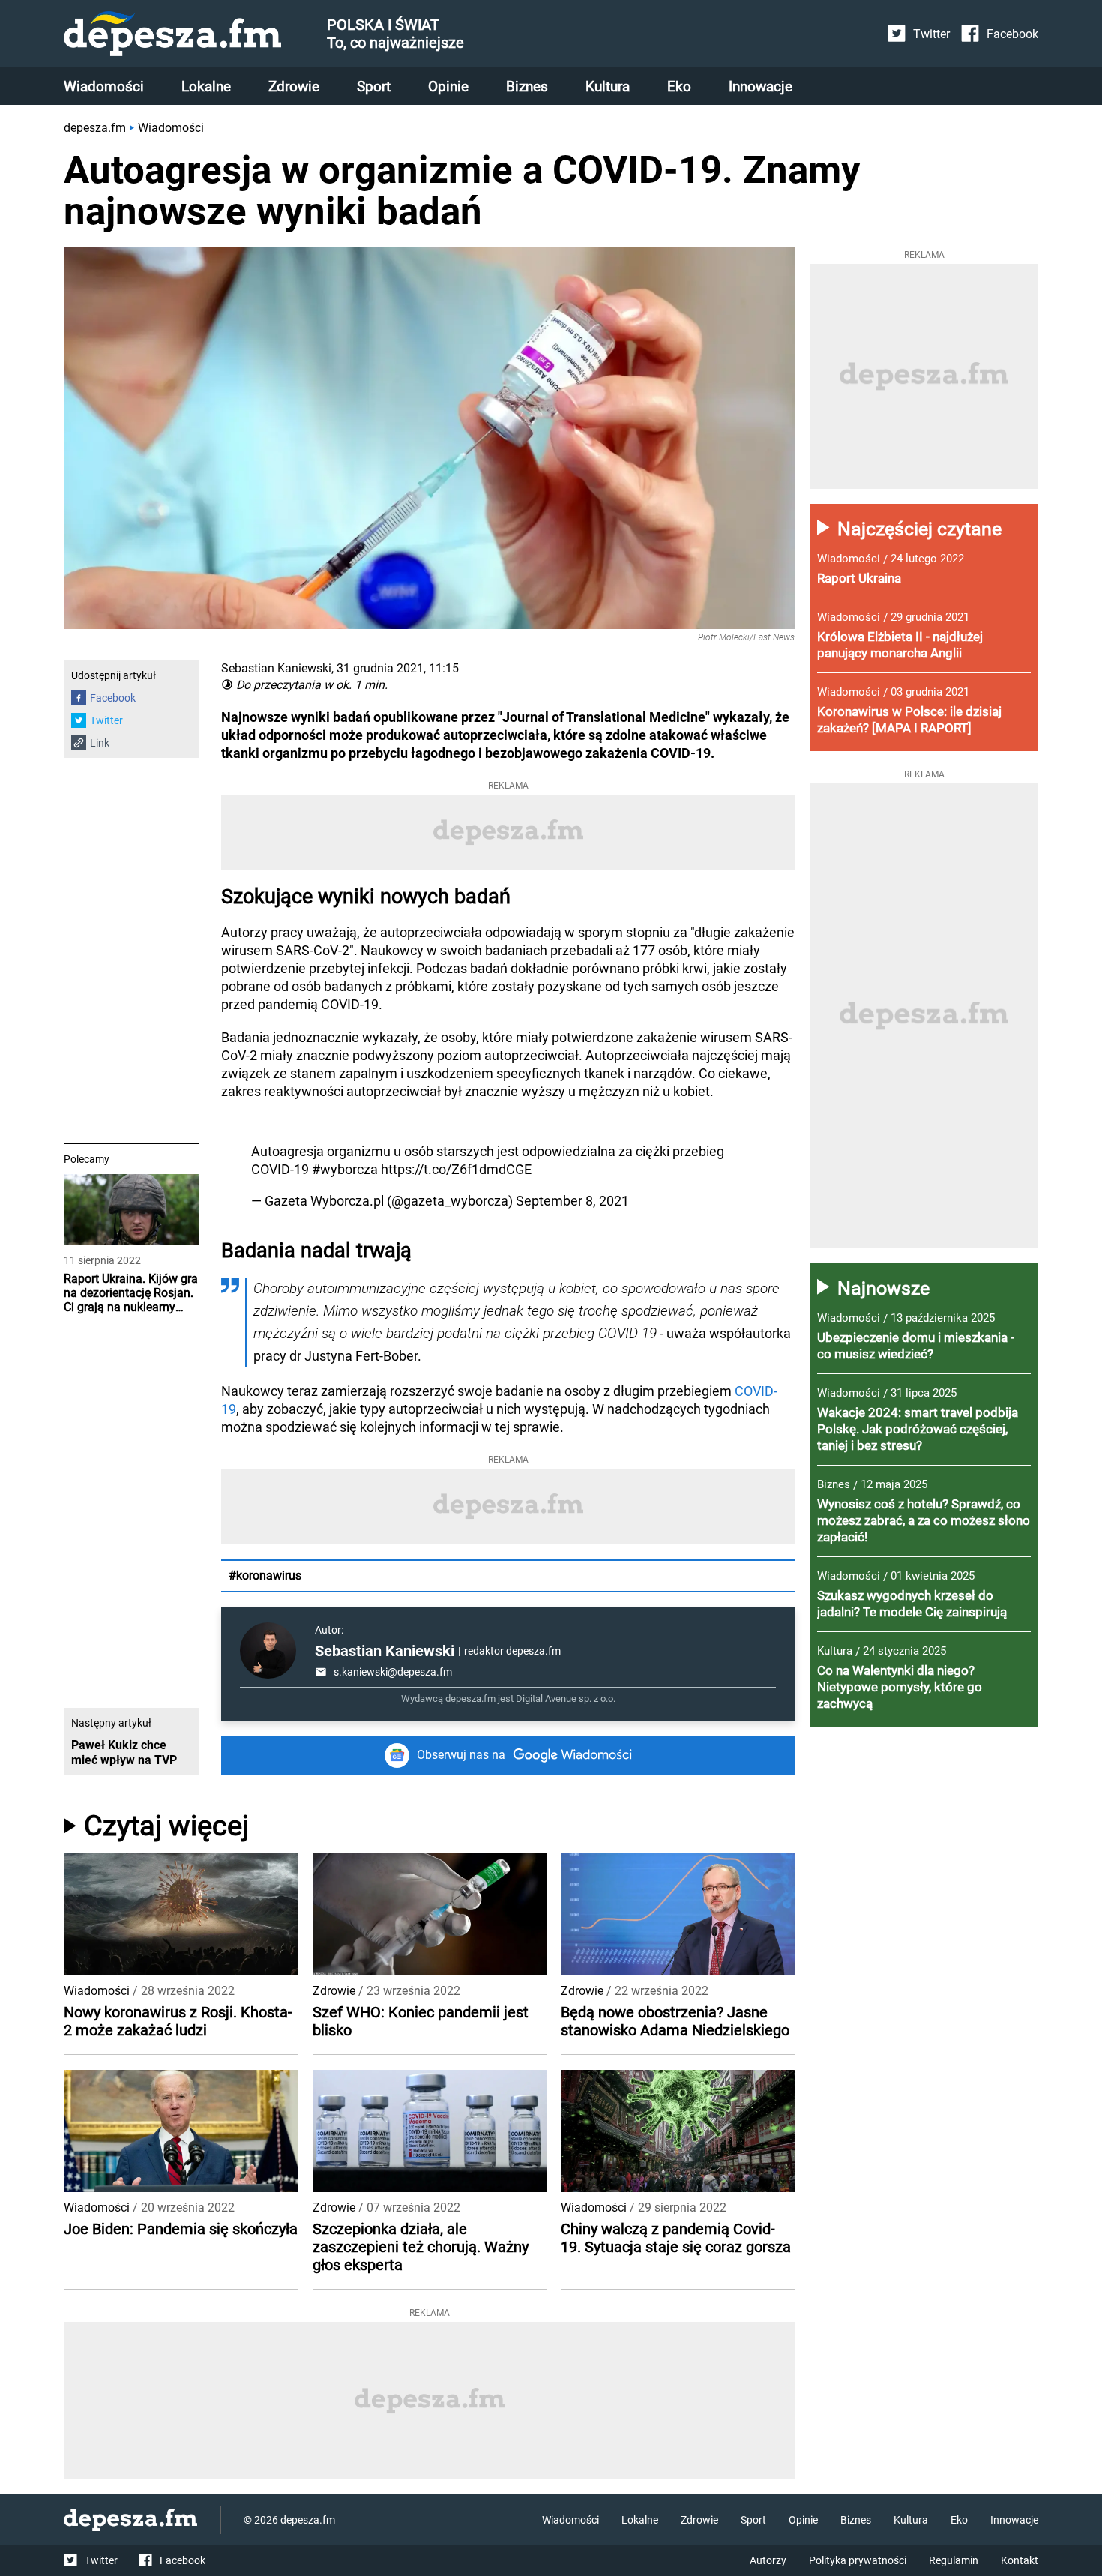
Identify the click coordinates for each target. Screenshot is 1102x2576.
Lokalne (206, 87)
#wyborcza (345, 1169)
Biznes (527, 87)
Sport (374, 87)
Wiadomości (104, 87)
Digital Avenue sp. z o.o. (566, 1698)
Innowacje (761, 87)
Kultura (608, 87)
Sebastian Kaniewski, (277, 668)
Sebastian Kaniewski (385, 1651)
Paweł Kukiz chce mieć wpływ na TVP (124, 1752)
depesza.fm (95, 128)
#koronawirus (265, 1576)
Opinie (448, 87)
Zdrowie (294, 87)
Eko (679, 87)
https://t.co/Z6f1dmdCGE (456, 1169)
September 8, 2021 (572, 1201)
